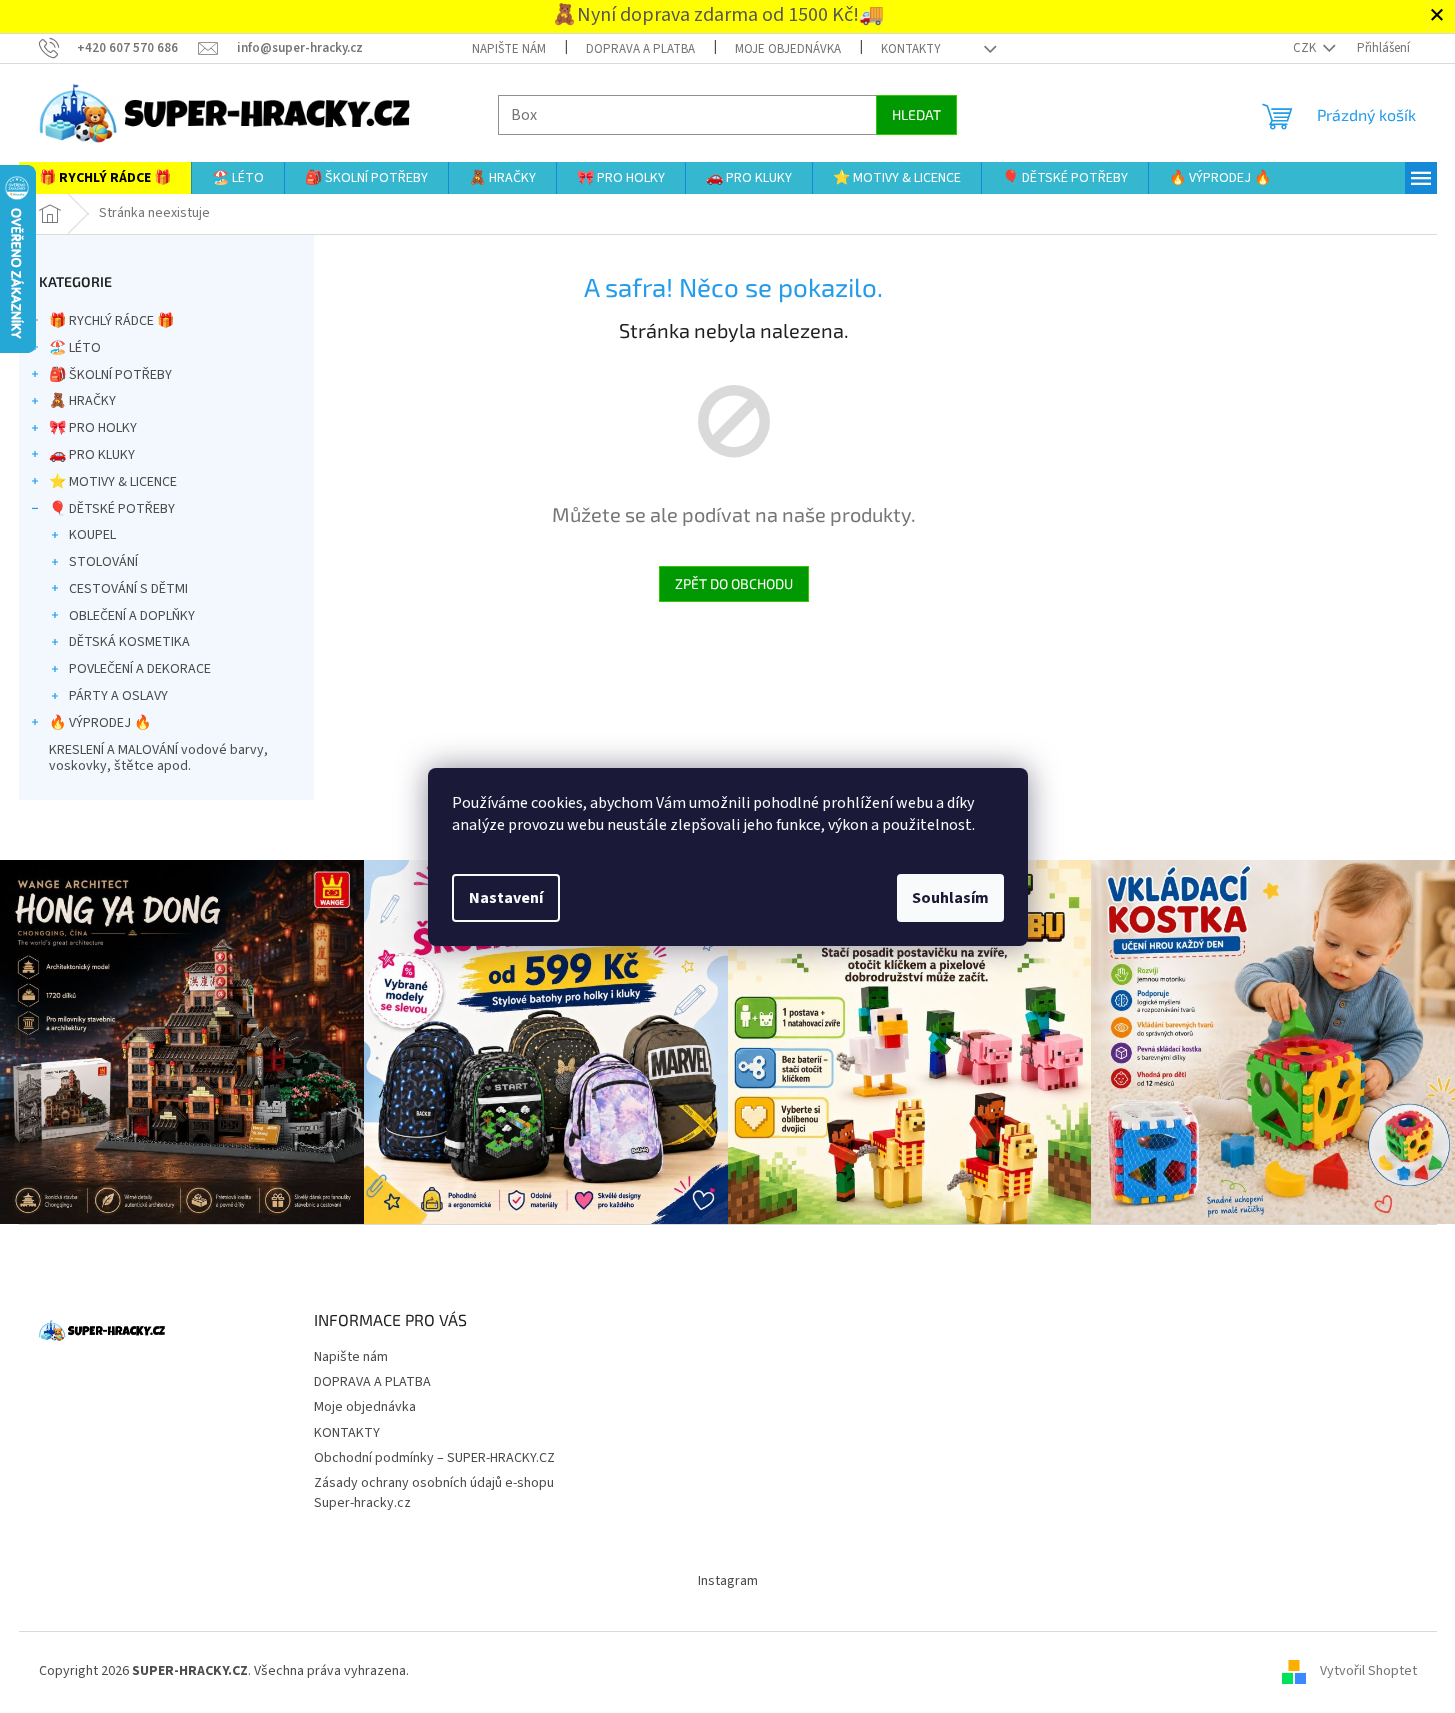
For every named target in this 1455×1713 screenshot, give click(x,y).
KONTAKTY (911, 49)
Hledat (916, 114)
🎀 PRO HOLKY (93, 428)
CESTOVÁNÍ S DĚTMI (128, 589)
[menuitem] (105, 178)
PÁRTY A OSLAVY (118, 696)
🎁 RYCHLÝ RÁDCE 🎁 (111, 321)
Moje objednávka (788, 49)
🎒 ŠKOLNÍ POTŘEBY (110, 375)
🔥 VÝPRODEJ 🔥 (100, 723)
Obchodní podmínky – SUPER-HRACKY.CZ (434, 1458)
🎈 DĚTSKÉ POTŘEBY (112, 509)
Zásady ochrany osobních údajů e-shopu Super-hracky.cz (434, 1492)
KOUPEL (92, 535)
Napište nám (509, 49)
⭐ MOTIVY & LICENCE (113, 482)
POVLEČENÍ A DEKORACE (140, 669)
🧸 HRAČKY (82, 401)
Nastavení (506, 898)
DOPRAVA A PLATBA (640, 49)
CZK (1306, 48)
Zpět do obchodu (734, 583)
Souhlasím (950, 898)
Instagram (728, 1581)
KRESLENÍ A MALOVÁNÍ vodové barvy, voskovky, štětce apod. (158, 758)
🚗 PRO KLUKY (92, 455)
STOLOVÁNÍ (103, 562)
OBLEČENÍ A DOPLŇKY (132, 616)
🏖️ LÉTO (75, 348)
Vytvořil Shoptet (1368, 1672)
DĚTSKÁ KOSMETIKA (129, 642)
